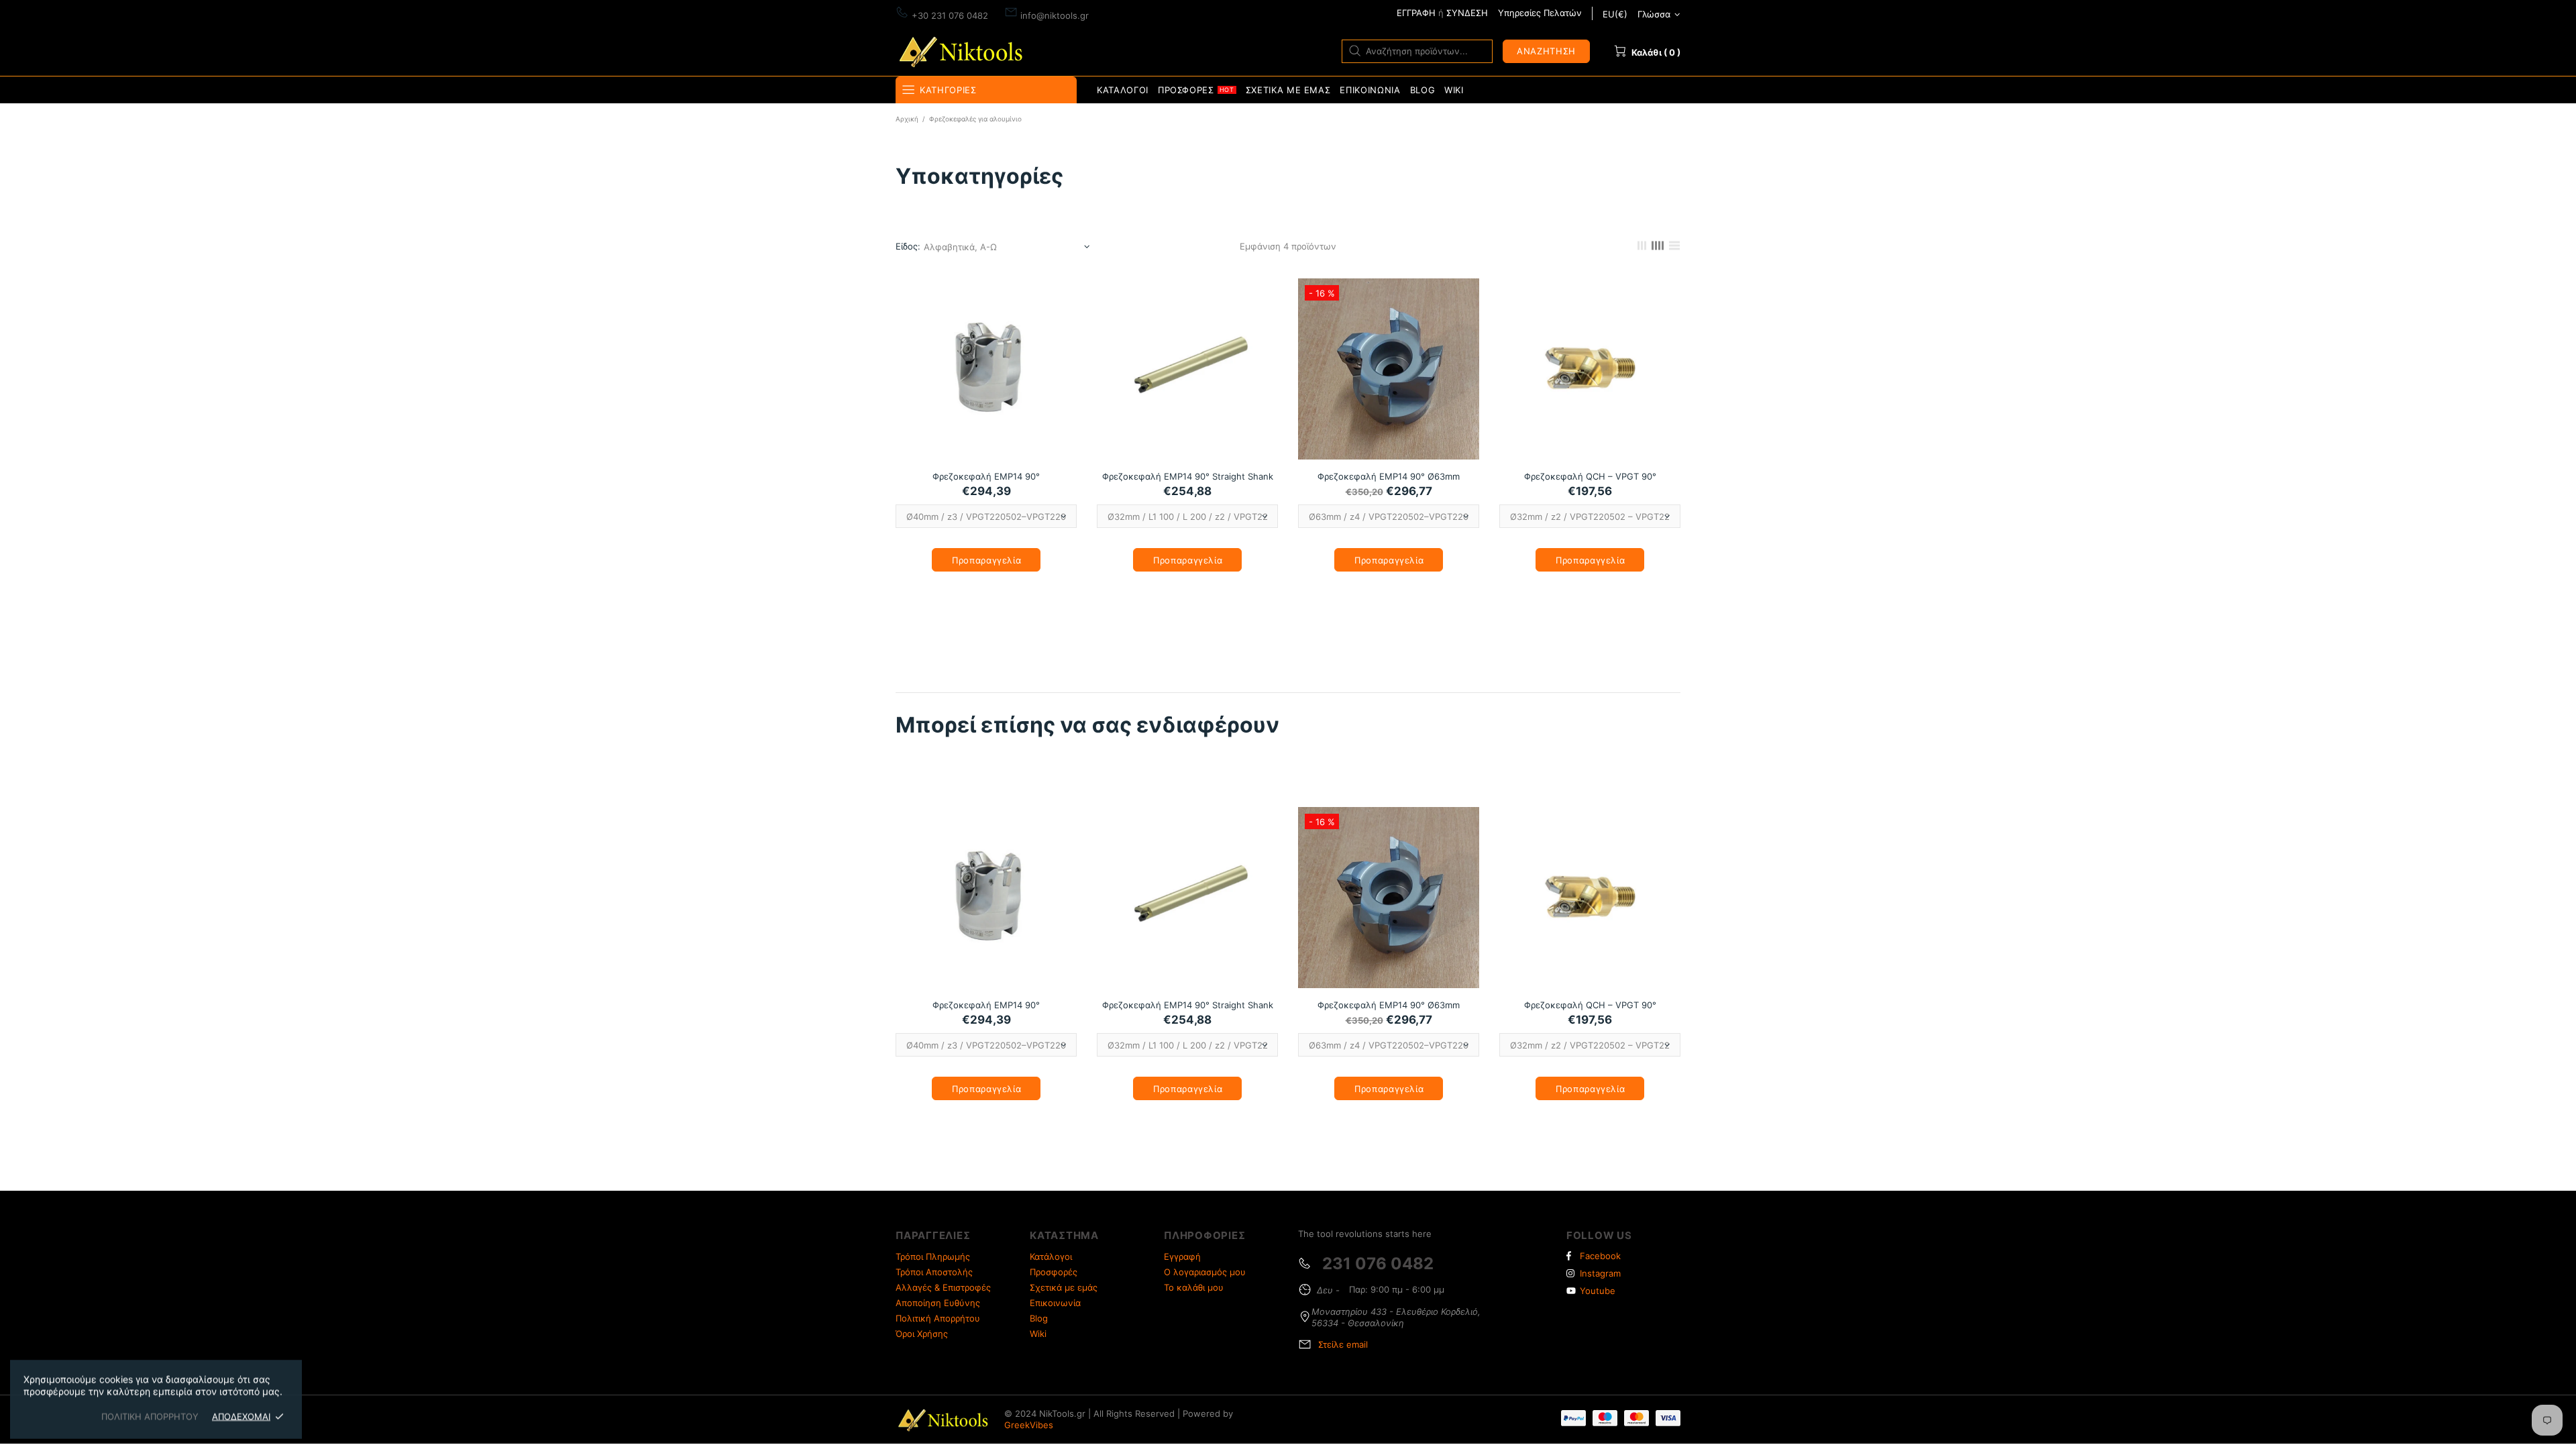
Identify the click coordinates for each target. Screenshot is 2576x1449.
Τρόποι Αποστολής (934, 1272)
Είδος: (908, 246)
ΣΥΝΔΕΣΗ (1467, 13)
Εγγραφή (1182, 1256)
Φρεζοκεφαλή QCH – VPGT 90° (1590, 476)
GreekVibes (1029, 1425)
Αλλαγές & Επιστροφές (943, 1287)
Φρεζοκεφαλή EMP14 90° (986, 476)
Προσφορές (1054, 1272)
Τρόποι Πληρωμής (933, 1256)
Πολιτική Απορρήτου (938, 1318)
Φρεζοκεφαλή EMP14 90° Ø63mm (1389, 476)
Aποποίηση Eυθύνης (938, 1303)
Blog (1039, 1318)
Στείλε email (1343, 1344)
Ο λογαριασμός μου (1205, 1272)
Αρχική (907, 119)
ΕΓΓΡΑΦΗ (1416, 13)
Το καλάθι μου (1194, 1287)
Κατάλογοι (1051, 1256)
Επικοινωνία (1055, 1303)
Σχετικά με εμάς (1064, 1287)
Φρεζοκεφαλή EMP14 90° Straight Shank (1188, 476)
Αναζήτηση (1546, 51)
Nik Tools (963, 51)
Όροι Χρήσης (922, 1334)
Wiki (1038, 1334)
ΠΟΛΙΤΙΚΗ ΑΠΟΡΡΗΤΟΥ (150, 1416)
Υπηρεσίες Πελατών (1540, 13)
